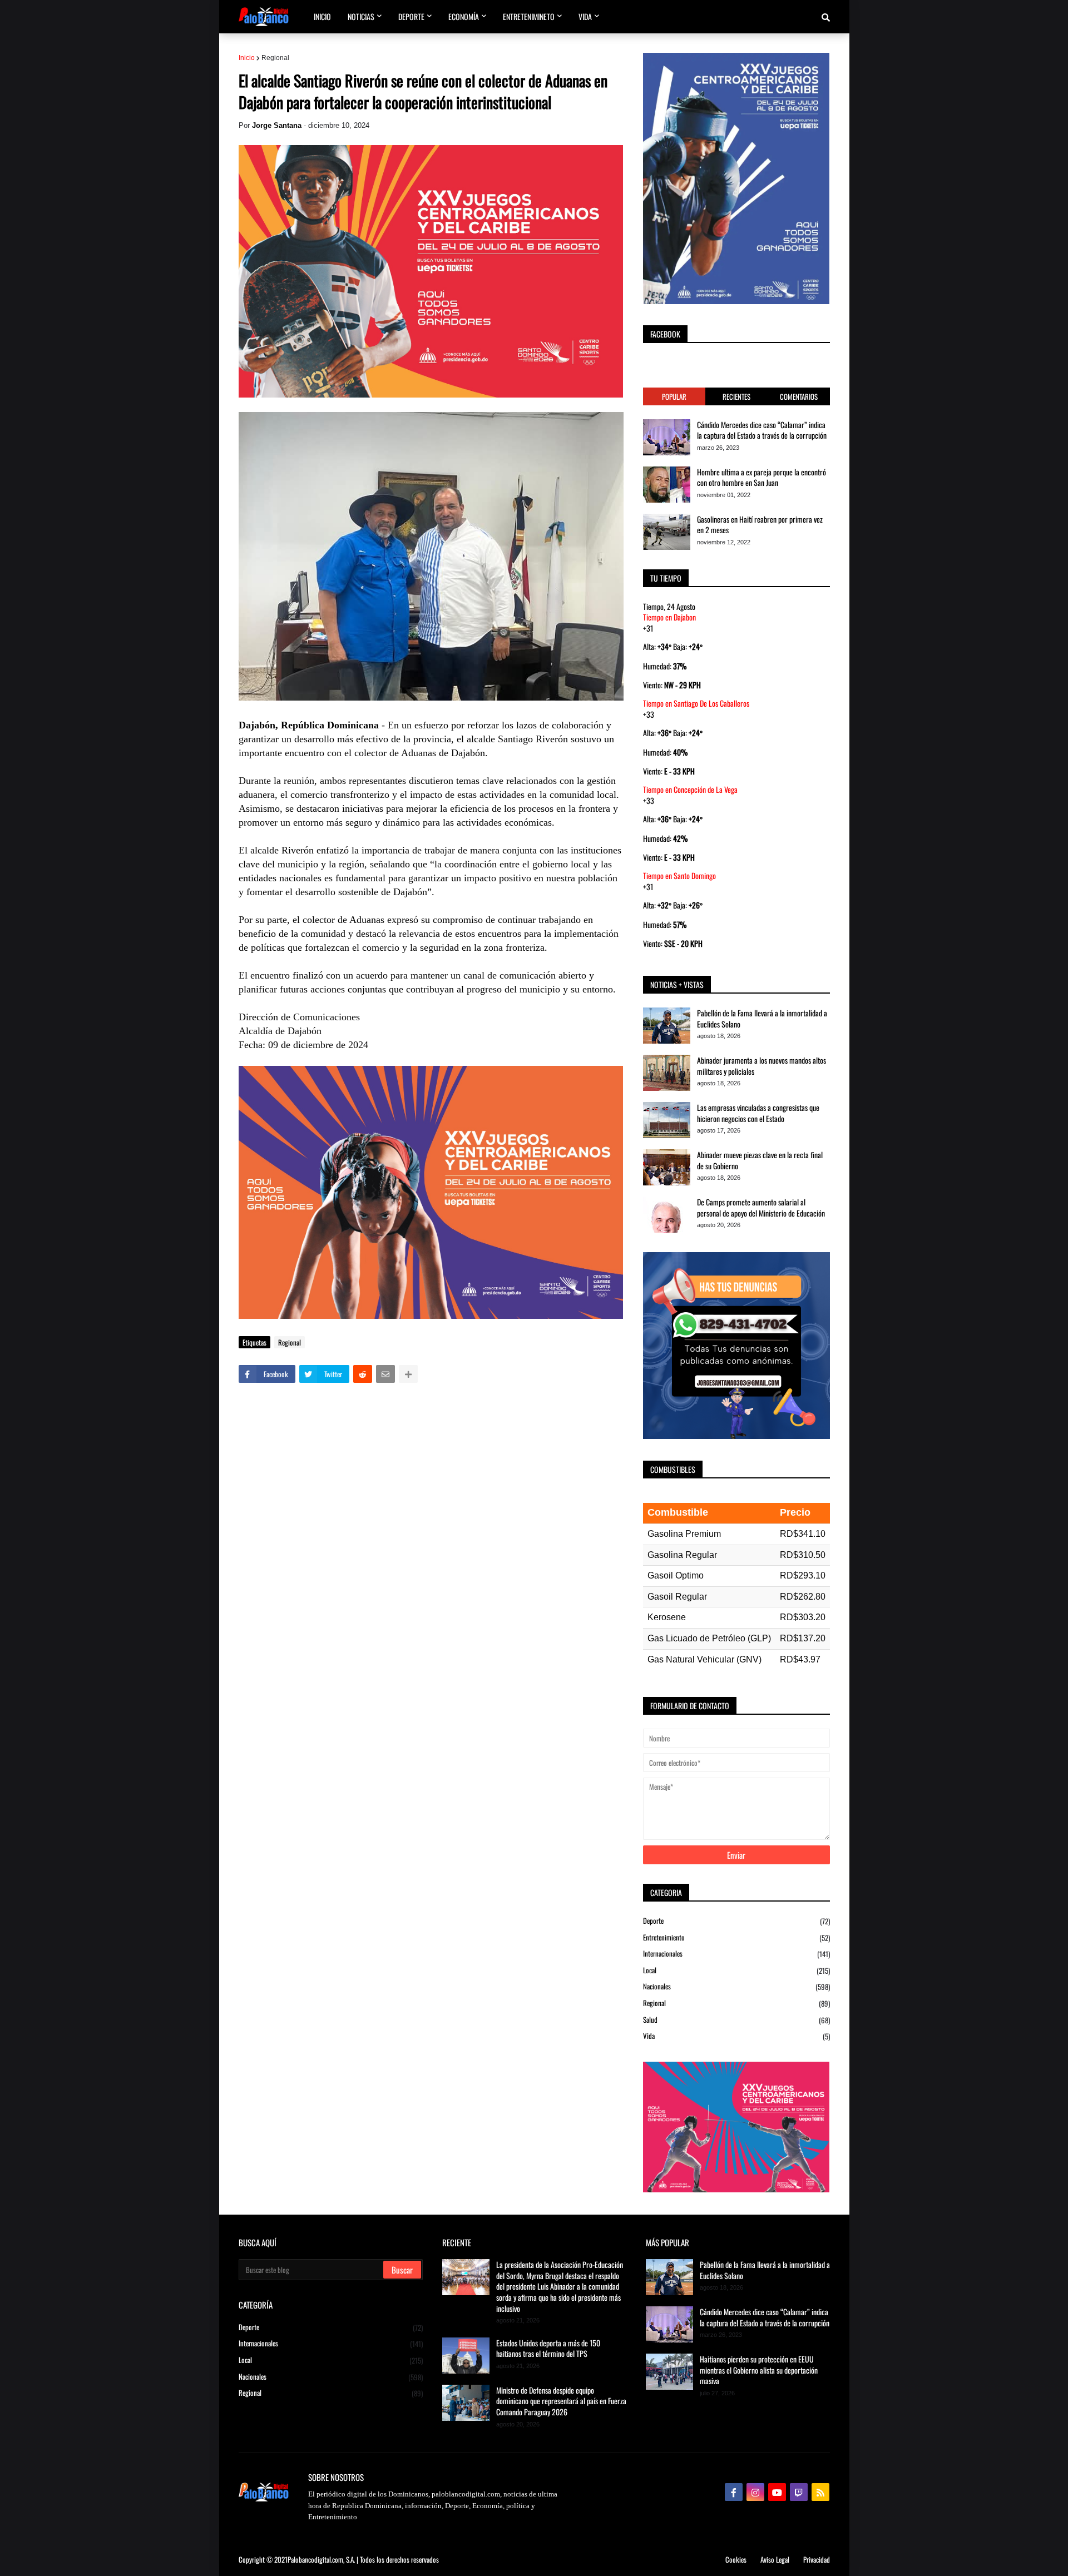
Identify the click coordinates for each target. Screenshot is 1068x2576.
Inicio (247, 58)
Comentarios (799, 396)
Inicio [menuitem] (322, 16)
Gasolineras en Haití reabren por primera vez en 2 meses (760, 525)
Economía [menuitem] (464, 16)
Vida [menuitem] (585, 16)
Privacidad (817, 2559)
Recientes (736, 396)
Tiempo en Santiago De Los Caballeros (696, 703)
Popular (674, 396)
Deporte (736, 1921)
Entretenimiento (736, 1937)
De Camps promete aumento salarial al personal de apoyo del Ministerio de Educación (761, 1207)
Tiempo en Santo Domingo (679, 875)
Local (736, 1970)
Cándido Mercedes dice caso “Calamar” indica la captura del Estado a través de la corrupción (762, 430)
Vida (736, 2036)
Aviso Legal (775, 2559)
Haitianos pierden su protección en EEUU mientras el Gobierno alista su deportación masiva (759, 2370)
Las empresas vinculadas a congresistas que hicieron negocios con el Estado (758, 1113)
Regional (275, 58)
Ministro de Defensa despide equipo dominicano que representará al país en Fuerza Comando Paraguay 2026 (561, 2401)
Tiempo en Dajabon (669, 617)
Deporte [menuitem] (411, 16)
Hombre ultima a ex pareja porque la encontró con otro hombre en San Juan (762, 477)
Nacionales (736, 1986)
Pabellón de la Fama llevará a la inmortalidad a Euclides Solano (762, 1018)
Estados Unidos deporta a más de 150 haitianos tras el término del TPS (548, 2348)
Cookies (736, 2559)
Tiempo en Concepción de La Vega (690, 789)
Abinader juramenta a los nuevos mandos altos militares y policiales (762, 1066)
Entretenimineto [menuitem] (529, 16)
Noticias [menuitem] (361, 16)
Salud (736, 2020)
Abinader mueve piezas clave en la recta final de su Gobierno (760, 1160)
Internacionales (736, 1954)
